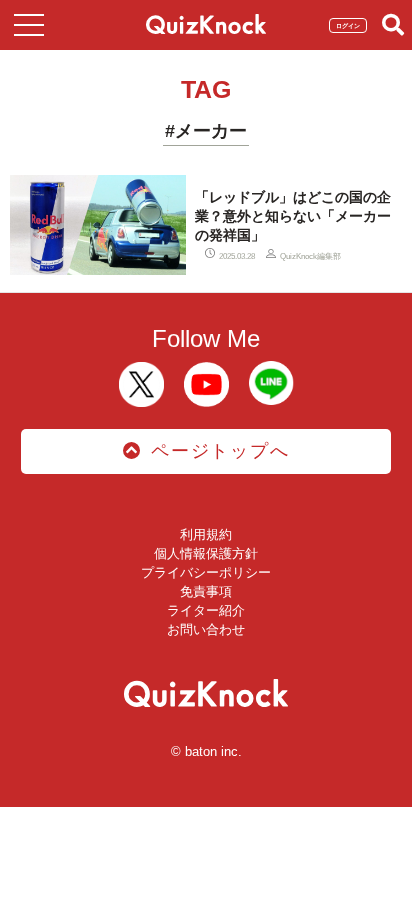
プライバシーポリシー (206, 572)
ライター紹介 (206, 610)
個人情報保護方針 (206, 553)
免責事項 (206, 591)
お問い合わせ (206, 629)
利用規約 (206, 534)
